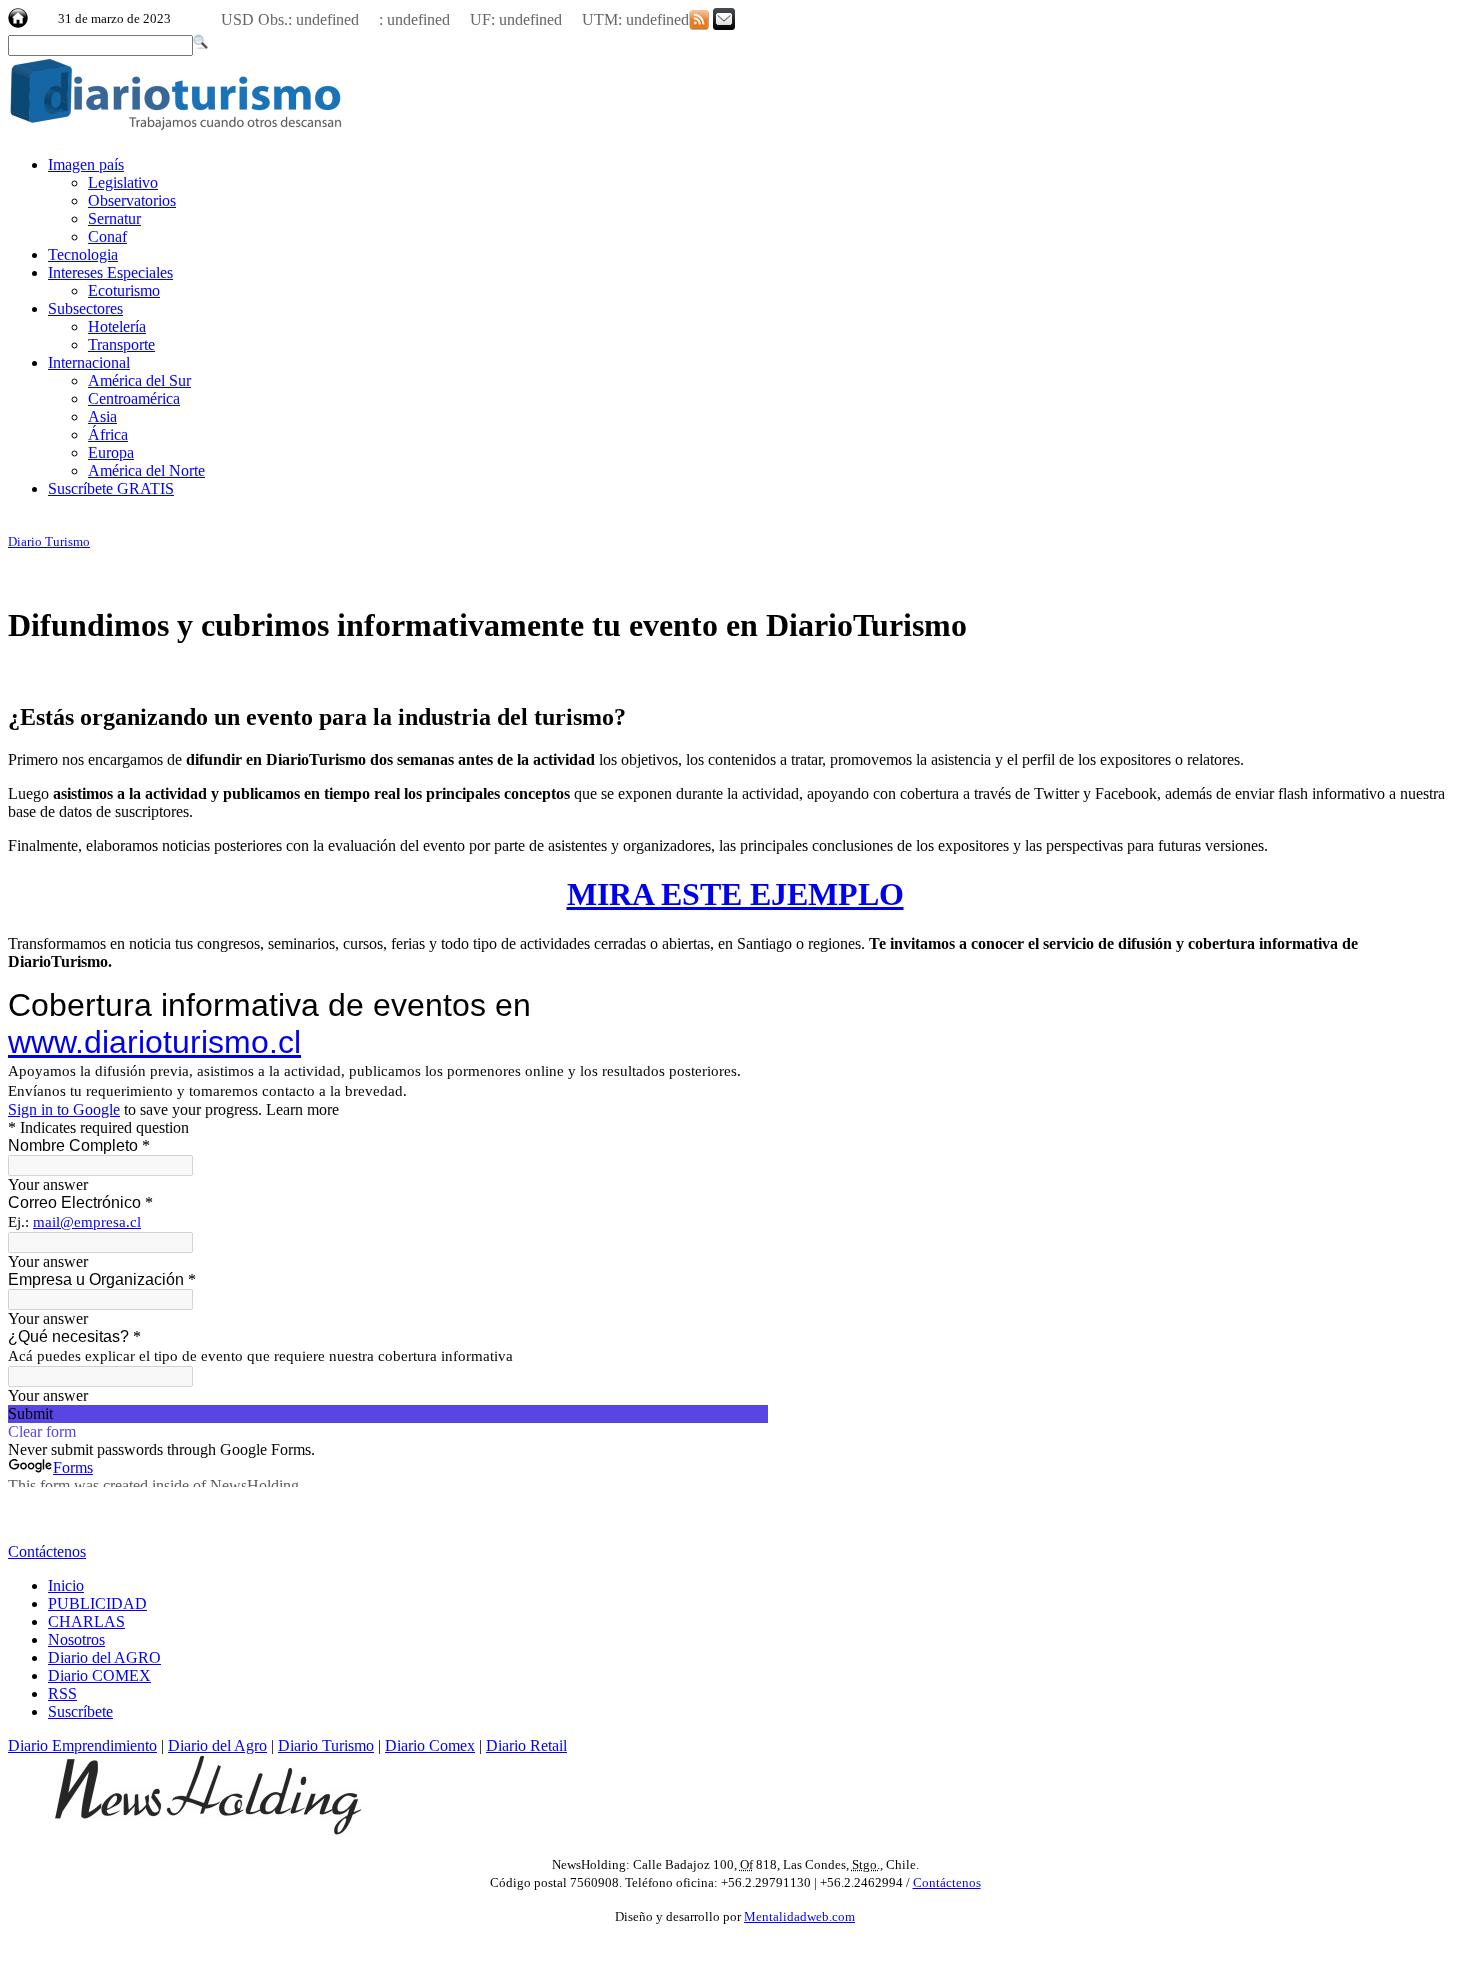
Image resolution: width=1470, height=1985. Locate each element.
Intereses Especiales (110, 272)
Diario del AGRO (104, 1657)
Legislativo (123, 182)
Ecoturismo (124, 290)
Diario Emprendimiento (82, 1745)
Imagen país (86, 164)
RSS (62, 1693)
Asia (102, 416)
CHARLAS (86, 1621)
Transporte (121, 344)
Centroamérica (134, 398)
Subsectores (85, 308)
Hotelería (117, 326)
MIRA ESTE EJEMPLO (735, 894)
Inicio (66, 1585)
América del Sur (139, 380)
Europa (111, 452)
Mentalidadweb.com (799, 1916)
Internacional (89, 362)
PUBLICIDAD (97, 1603)
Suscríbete (80, 1711)
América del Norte (146, 470)
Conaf (107, 236)
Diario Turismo (49, 541)
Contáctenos (47, 1551)
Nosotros (76, 1639)
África (108, 434)
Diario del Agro (217, 1745)
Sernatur (114, 218)
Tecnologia (83, 254)
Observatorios (132, 200)
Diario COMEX (99, 1675)
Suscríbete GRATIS (111, 488)
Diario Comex (430, 1745)
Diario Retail (526, 1745)
